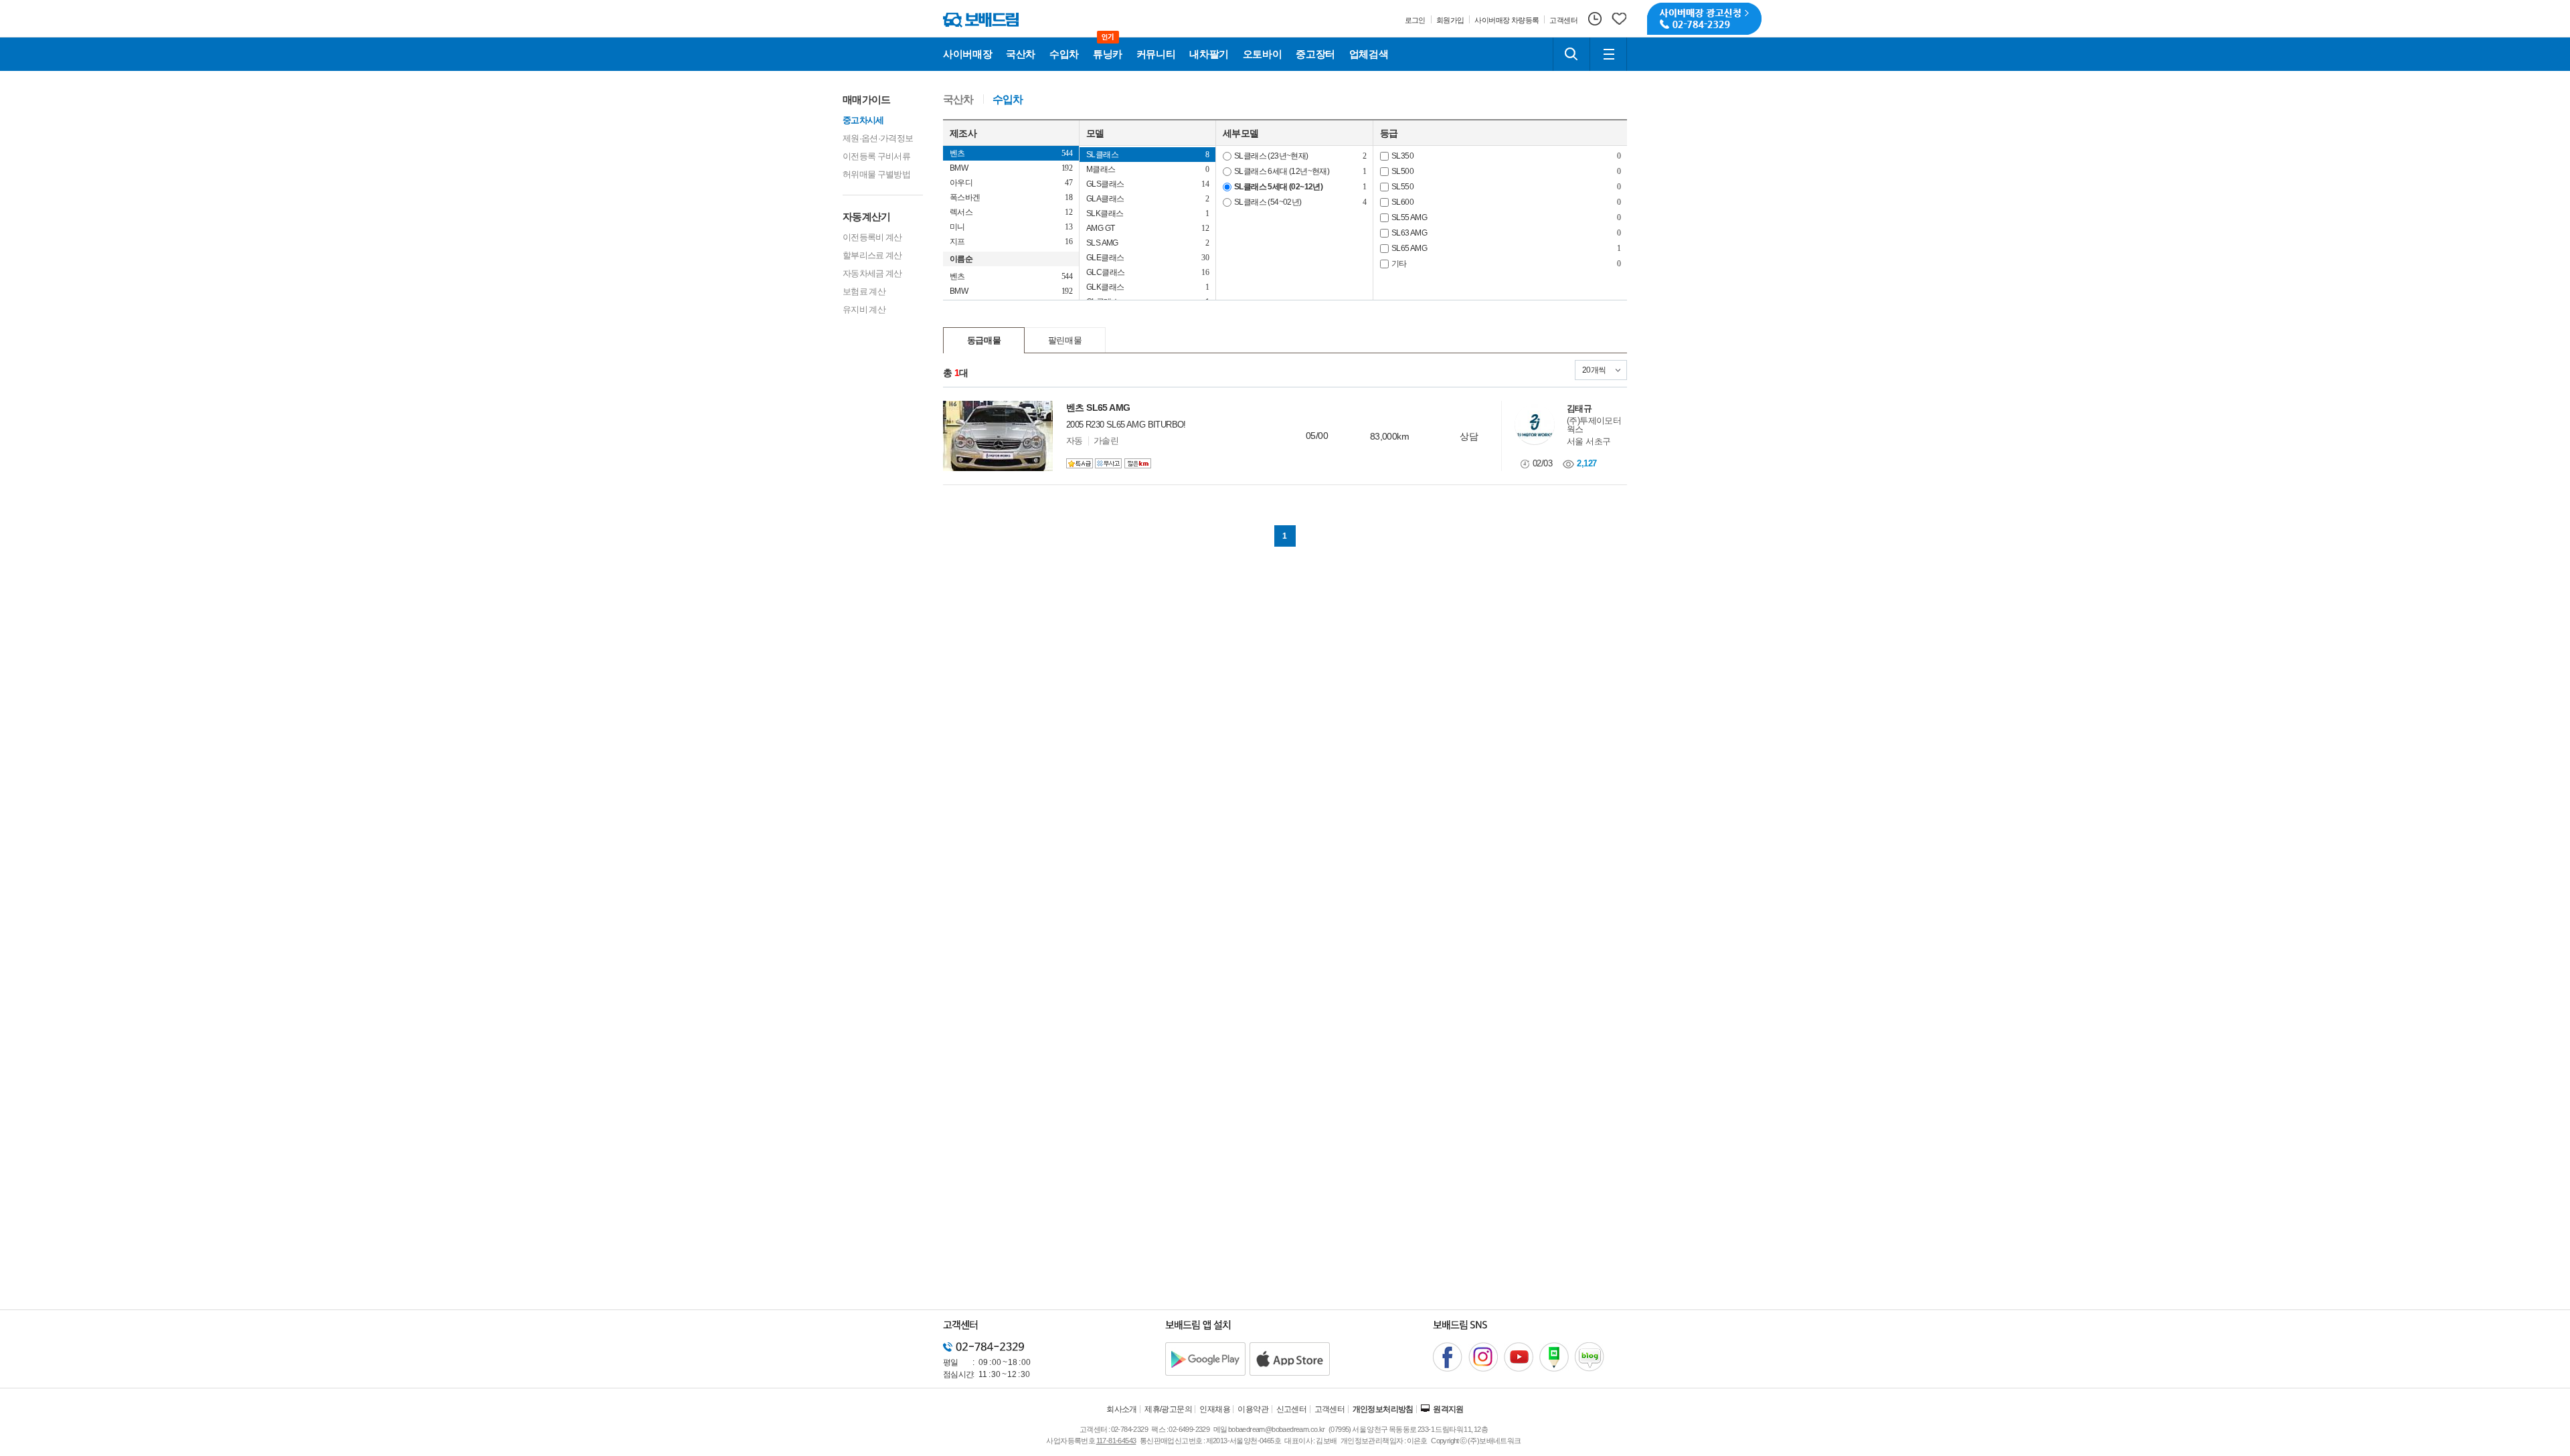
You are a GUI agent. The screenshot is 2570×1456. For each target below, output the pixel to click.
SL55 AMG (1409, 217)
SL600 (1402, 202)
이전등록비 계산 (872, 237)
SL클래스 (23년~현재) (1271, 156)
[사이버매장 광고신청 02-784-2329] (1704, 19)
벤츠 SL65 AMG (1098, 407)
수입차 (1008, 100)
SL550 (1402, 187)
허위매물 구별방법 (876, 174)
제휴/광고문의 (1168, 1409)
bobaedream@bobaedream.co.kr (1277, 1429)
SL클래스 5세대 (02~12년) (1278, 187)
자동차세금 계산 (872, 273)
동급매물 (984, 340)
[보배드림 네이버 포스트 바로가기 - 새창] (1554, 1357)
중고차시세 (863, 120)
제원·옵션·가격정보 (878, 138)
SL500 (1402, 171)
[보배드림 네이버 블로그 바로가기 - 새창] (1590, 1357)
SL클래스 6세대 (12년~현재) (1282, 171)
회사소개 (1122, 1409)
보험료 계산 (864, 291)
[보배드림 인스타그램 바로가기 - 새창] (1483, 1357)
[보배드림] (981, 20)
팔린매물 (1065, 340)
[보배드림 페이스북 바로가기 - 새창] (1448, 1357)
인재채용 (1215, 1409)
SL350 (1402, 156)
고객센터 (1330, 1409)
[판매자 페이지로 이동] (1535, 425)
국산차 (958, 100)
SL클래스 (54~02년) (1268, 202)
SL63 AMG (1409, 233)
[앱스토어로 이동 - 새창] (1290, 1359)
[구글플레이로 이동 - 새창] (1205, 1359)
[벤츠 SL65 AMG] (998, 436)
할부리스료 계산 (872, 255)
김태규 (1579, 408)
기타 (1399, 264)
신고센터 (1292, 1409)
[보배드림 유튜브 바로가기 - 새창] (1519, 1357)
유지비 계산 (864, 309)
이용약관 (1253, 1409)
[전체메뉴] (1608, 54)
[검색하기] (1571, 54)
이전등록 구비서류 (876, 156)
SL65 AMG (1409, 248)
